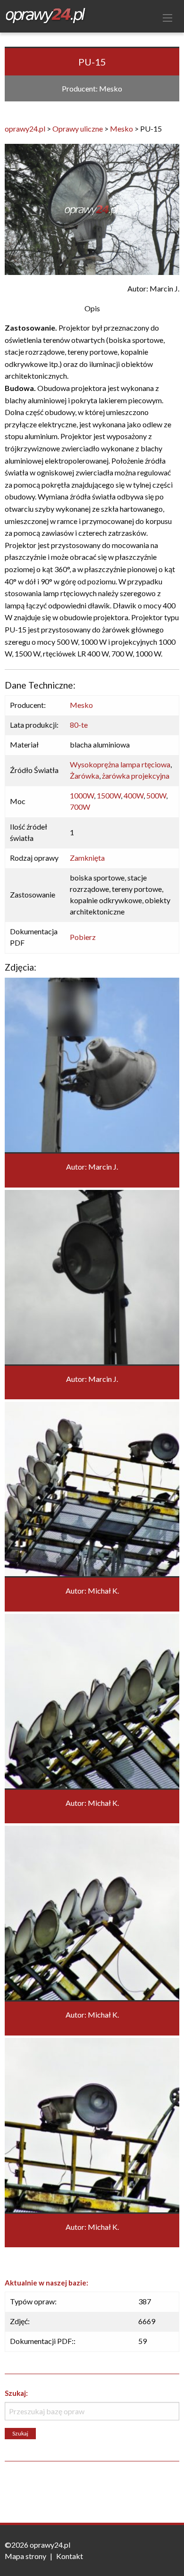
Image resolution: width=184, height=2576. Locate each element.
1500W (109, 795)
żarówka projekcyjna (136, 776)
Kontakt (70, 2556)
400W (134, 795)
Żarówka (84, 776)
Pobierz (83, 937)
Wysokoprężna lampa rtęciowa (120, 764)
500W (156, 795)
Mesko (81, 705)
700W (80, 807)
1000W (82, 795)
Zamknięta (87, 858)
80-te (79, 725)
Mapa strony (25, 2556)
